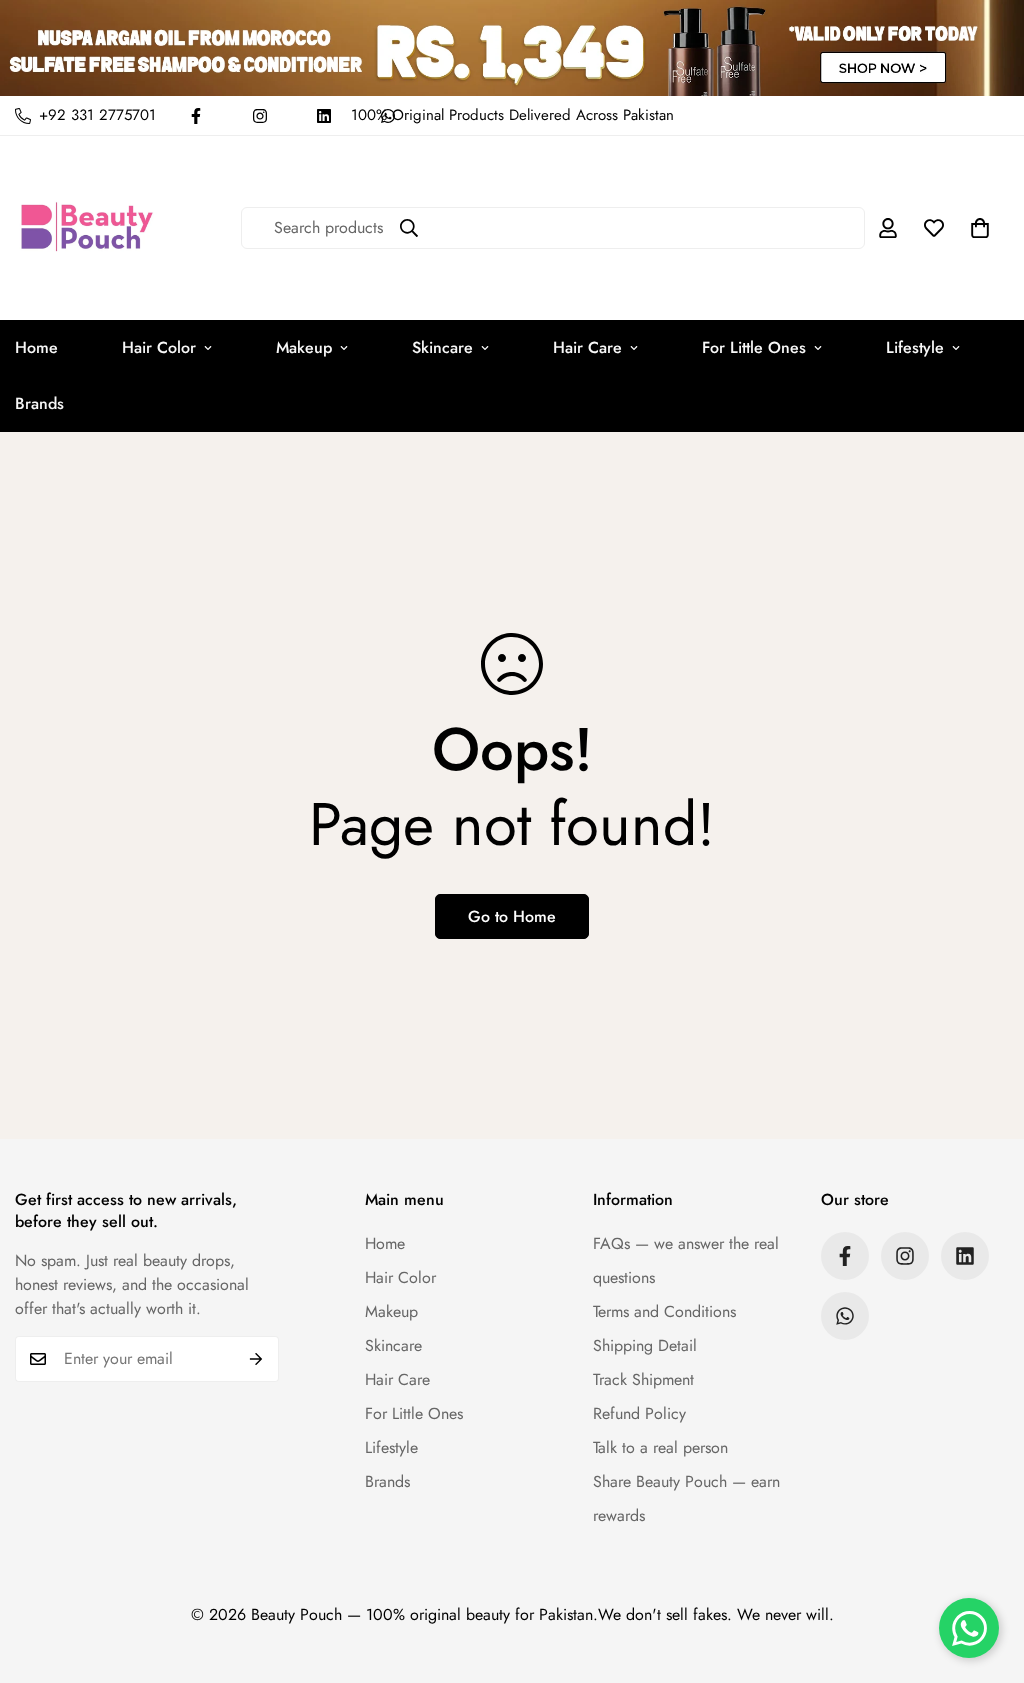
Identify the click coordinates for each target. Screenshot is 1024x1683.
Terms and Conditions (664, 1311)
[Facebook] (196, 116)
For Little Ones (754, 347)
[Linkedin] (324, 116)
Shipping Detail (645, 1345)
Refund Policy (639, 1413)
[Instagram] (260, 116)
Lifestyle (915, 347)
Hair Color (159, 347)
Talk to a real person (660, 1447)
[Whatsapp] (845, 1316)
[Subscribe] (256, 1359)
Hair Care (587, 347)
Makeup (304, 347)
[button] (980, 228)
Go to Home (512, 916)
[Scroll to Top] (985, 1574)
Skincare (442, 347)
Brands (387, 1481)
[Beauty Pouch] (87, 228)
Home (385, 1243)
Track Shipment (643, 1379)
